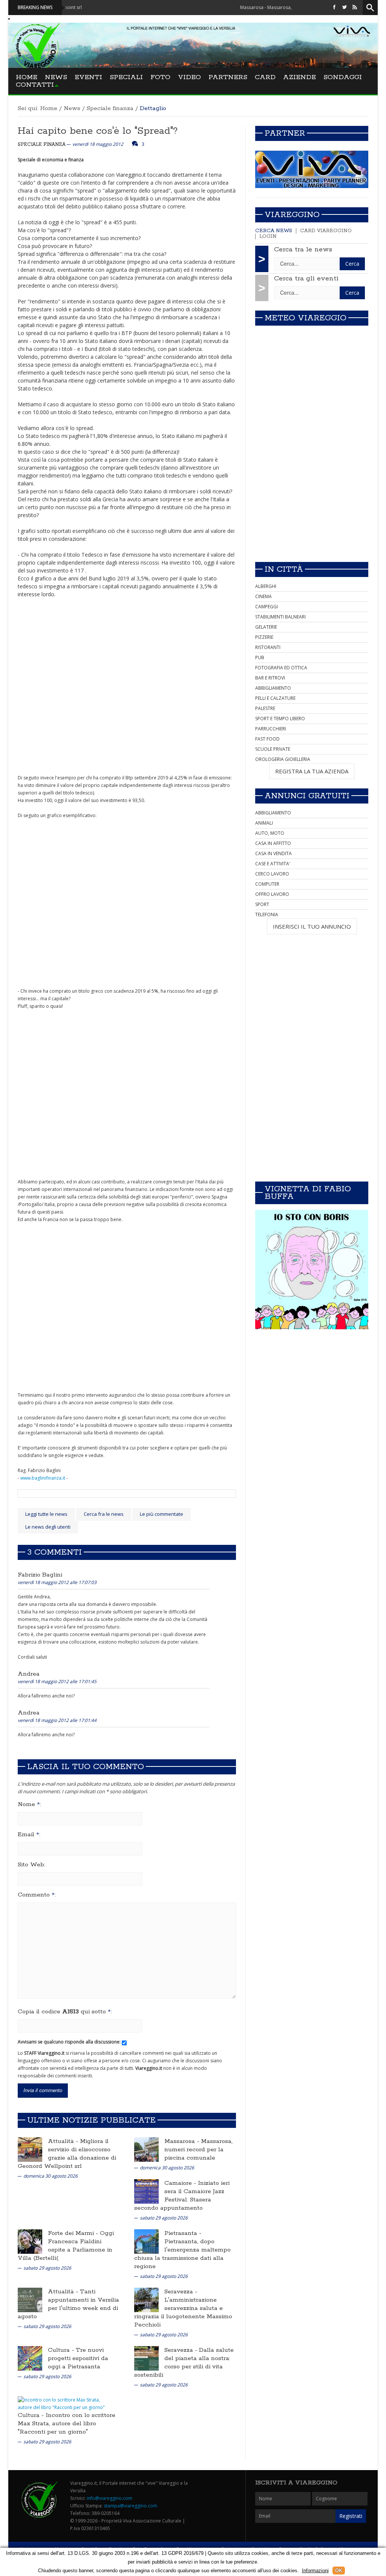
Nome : (29, 1805)
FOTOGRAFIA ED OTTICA (281, 668)
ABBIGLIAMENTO (273, 688)
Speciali (126, 77)
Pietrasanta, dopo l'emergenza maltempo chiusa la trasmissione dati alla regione (182, 2254)
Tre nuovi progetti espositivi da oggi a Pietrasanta (78, 2358)
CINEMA (263, 596)
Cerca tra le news (303, 249)
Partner (285, 133)
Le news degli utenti (48, 1527)
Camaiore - (181, 2183)
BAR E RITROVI (270, 678)
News (56, 77)
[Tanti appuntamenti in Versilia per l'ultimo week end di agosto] (30, 2300)
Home (27, 77)
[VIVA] (312, 169)
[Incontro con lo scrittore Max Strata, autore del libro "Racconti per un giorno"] (66, 2403)
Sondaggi (343, 77)
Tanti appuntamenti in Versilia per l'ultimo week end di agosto (68, 2304)
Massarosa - (183, 2141)
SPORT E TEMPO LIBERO (280, 719)
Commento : (37, 1895)
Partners (228, 77)
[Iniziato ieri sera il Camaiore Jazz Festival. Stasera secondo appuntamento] (146, 2191)
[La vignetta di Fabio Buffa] (312, 1270)
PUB (260, 657)
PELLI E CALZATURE (275, 698)
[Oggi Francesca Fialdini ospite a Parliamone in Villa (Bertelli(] (30, 2241)
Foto (160, 77)
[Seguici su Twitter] (345, 7)
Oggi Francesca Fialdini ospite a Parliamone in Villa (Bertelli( (66, 2246)
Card (265, 77)
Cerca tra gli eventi (306, 279)
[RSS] (355, 7)
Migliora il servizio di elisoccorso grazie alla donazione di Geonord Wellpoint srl (67, 2154)
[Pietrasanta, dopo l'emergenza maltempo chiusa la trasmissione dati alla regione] (146, 2241)
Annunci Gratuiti (307, 796)
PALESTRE (265, 708)
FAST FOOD (267, 739)
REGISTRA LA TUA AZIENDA (312, 771)
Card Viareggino (326, 231)
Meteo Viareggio (306, 318)
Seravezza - (181, 2292)
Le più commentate (162, 1514)
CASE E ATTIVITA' (273, 864)
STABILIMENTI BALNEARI (280, 617)
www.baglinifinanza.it (43, 1478)
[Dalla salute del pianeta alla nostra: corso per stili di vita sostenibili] (146, 2358)
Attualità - (64, 2141)
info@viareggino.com (110, 2498)
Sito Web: (31, 1865)
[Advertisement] (312, 503)
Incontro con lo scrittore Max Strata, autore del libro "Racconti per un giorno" (67, 2424)
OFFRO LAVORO (272, 894)
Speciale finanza (110, 108)
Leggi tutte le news (46, 1514)
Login (268, 236)
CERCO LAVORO (272, 874)
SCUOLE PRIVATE (273, 749)
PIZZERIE (264, 637)
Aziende (299, 77)
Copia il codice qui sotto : (65, 2012)
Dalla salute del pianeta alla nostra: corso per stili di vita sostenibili (184, 2362)
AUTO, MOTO (270, 833)
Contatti (35, 85)
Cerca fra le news (104, 1514)
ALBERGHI (266, 586)
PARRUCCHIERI (271, 729)
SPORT (262, 904)
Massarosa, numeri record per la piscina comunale (198, 2150)
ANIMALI (264, 823)
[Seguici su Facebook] (334, 7)
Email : (29, 1835)
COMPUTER (267, 884)
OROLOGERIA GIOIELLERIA (283, 759)
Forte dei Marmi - (74, 2233)
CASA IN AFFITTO (273, 843)
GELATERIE (266, 627)
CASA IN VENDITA (273, 853)
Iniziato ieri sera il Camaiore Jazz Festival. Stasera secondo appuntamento (182, 2196)
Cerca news (274, 231)
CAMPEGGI (267, 607)
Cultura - (62, 2350)
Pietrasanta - (183, 2233)
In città (284, 569)
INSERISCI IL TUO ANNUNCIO (312, 926)
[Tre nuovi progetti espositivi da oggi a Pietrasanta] (30, 2358)
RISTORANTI (268, 647)
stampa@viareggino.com (130, 2506)
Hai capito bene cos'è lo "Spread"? (98, 131)
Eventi (88, 77)
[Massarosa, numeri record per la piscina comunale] (146, 2149)
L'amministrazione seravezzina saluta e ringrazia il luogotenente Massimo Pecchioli (183, 2312)
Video (189, 77)
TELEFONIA (267, 915)
